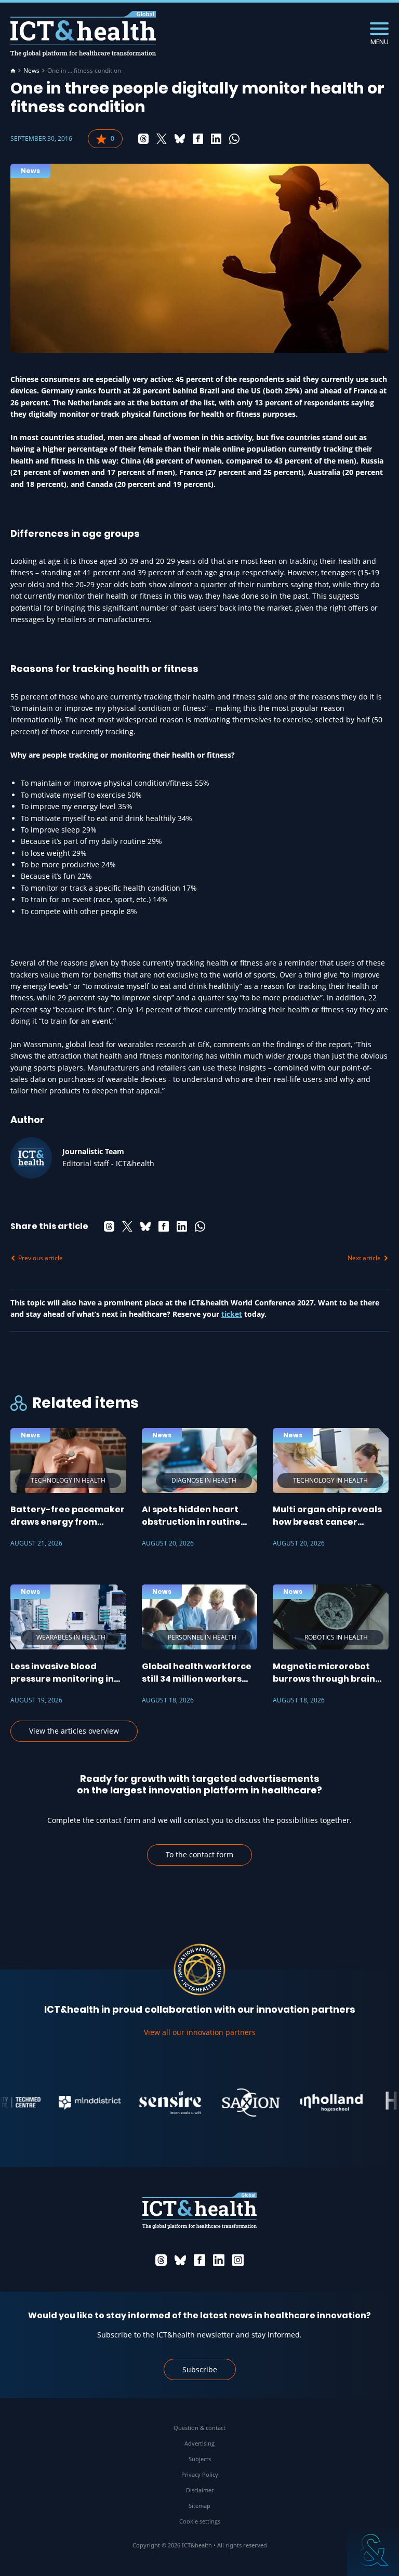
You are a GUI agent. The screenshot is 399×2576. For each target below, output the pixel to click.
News (31, 71)
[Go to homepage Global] (83, 34)
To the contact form (199, 1854)
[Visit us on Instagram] (238, 2260)
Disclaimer (200, 2490)
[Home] (13, 71)
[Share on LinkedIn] (216, 139)
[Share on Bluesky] (180, 139)
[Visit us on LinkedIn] (219, 2260)
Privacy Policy (200, 2474)
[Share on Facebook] (198, 139)
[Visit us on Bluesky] (180, 2260)
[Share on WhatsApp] (234, 139)
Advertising (199, 2443)
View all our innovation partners (200, 2032)
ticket (232, 1314)
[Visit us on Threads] (161, 2260)
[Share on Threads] (143, 139)
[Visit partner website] (70, 2103)
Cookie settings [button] (200, 2521)
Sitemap (199, 2506)
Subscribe (200, 2369)
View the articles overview (74, 1731)
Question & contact (199, 2428)
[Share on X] (162, 139)
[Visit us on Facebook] (199, 2260)
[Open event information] (373, 2550)
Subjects (200, 2459)
